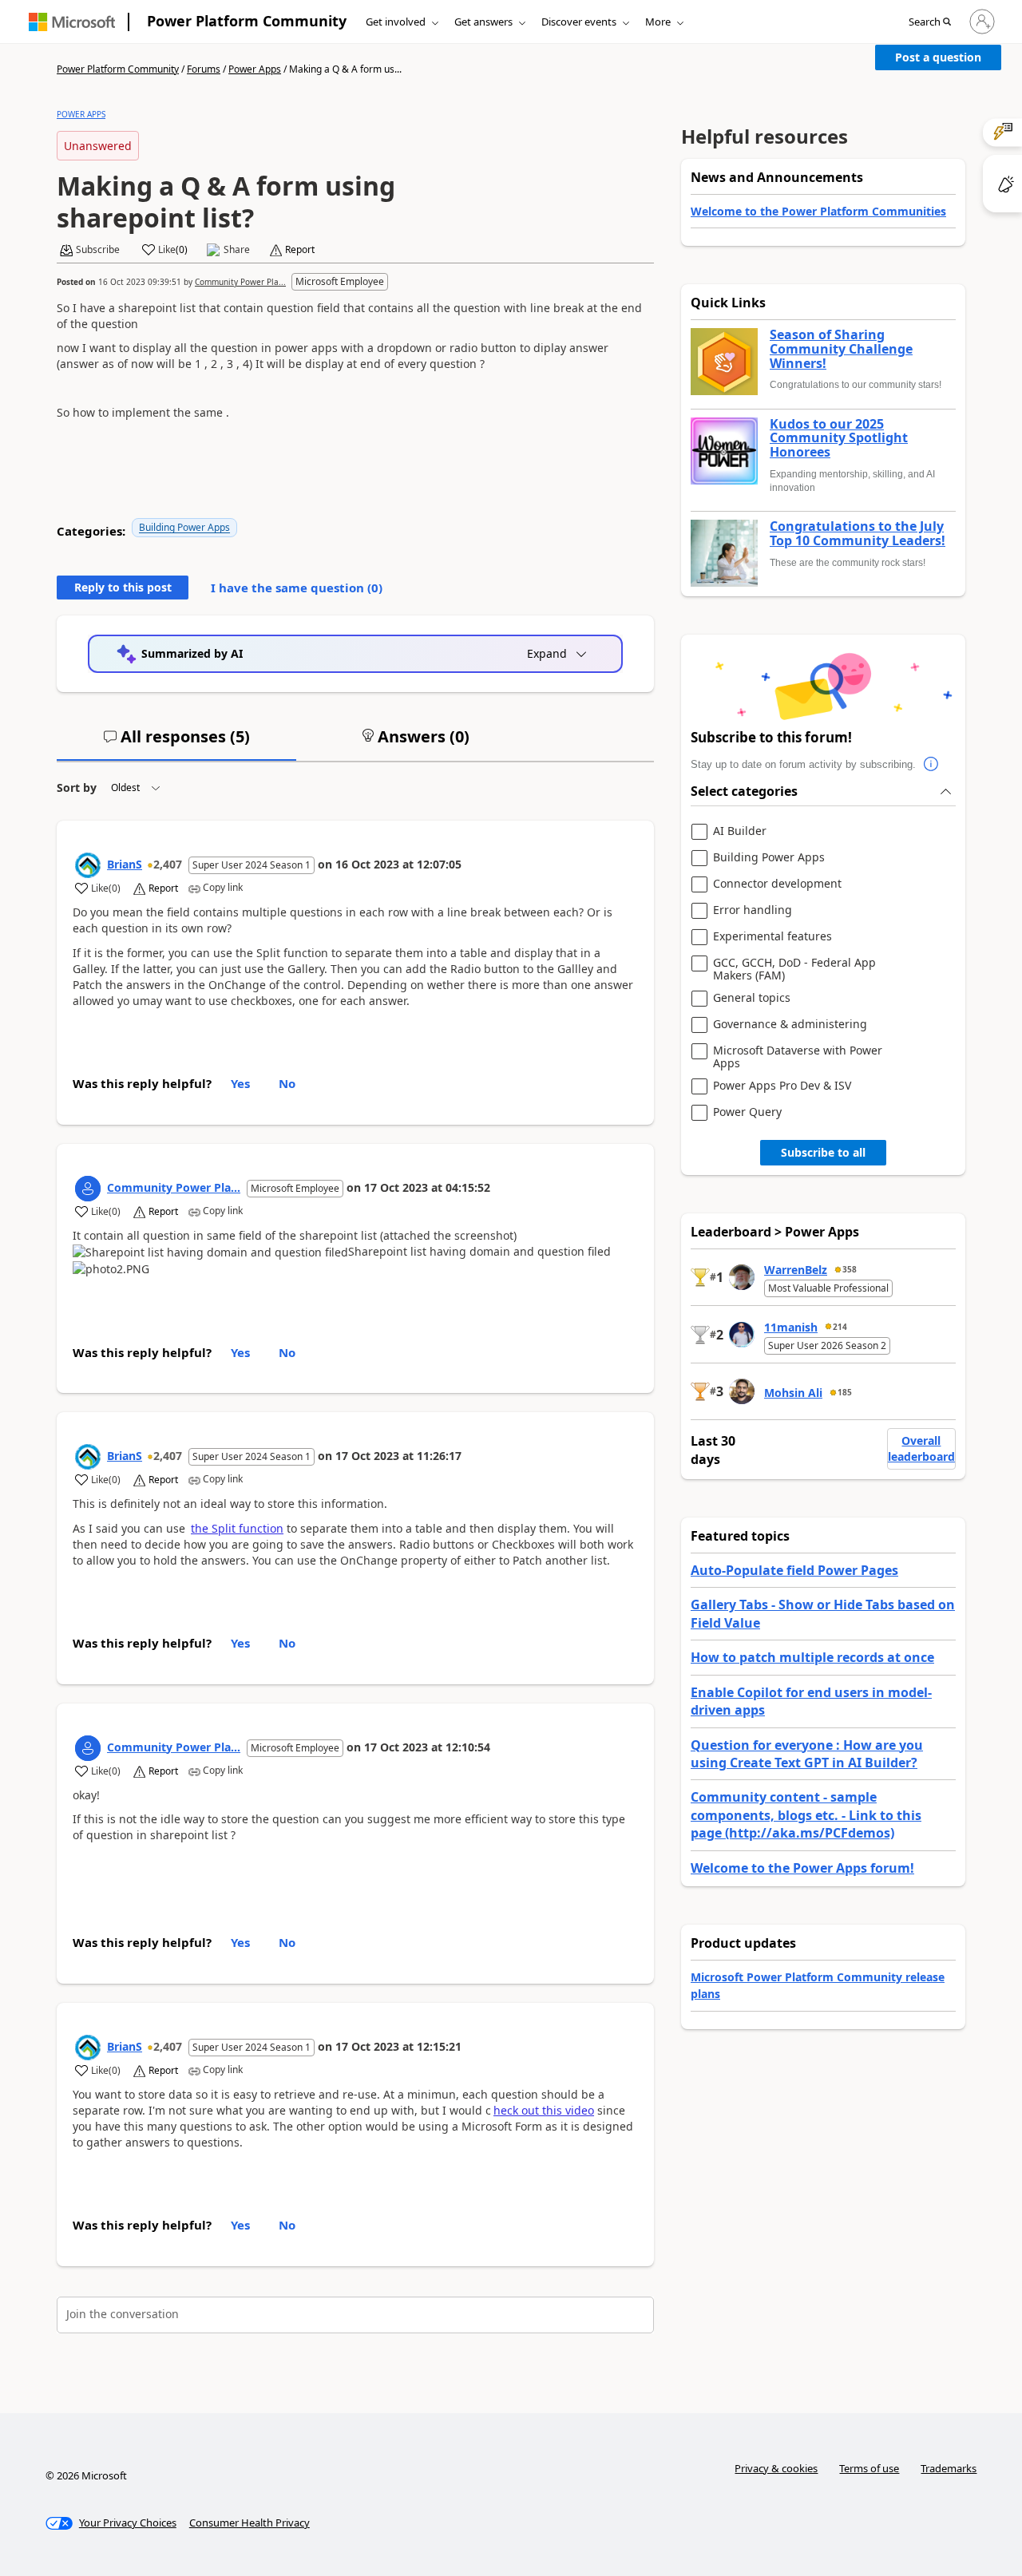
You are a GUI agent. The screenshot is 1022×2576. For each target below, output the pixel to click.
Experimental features (772, 937)
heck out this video (544, 2110)
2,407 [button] (168, 864)
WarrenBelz (796, 1270)
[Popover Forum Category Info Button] (932, 765)
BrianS (125, 864)
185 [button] (845, 1392)
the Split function (237, 1528)
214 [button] (840, 1327)
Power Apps (255, 69)
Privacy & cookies (776, 2468)
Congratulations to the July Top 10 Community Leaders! (858, 534)
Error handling (753, 910)
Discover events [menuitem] (579, 22)
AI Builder (740, 831)
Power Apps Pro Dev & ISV (782, 1086)
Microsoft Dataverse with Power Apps (798, 1057)
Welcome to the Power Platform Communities (818, 211)
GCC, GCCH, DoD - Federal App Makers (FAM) (794, 969)
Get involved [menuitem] (396, 22)
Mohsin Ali (793, 1393)
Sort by (77, 787)
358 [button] (850, 1269)
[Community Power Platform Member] (88, 1189)
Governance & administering (790, 1025)
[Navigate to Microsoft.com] (72, 22)
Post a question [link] (938, 57)
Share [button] (237, 250)
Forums (204, 69)
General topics (752, 998)
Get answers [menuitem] (483, 22)
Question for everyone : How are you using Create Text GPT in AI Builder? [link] (807, 1754)
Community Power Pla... (240, 282)
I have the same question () (297, 588)
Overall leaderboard (921, 1448)
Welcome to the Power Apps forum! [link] (802, 1868)
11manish (791, 1327)
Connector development (777, 884)
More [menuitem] (658, 22)
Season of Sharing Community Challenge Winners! (841, 349)
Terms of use (869, 2468)
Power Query (747, 1112)
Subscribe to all (823, 1152)
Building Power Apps (184, 527)
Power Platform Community (247, 21)
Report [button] (300, 250)
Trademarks (949, 2468)
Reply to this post (123, 587)
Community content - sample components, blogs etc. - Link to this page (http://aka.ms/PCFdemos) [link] (806, 1815)
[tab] (176, 743)
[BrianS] (88, 865)
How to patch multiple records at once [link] (812, 1657)
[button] (930, 22)
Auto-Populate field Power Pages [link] (794, 1570)
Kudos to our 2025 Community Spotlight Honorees (839, 439)
